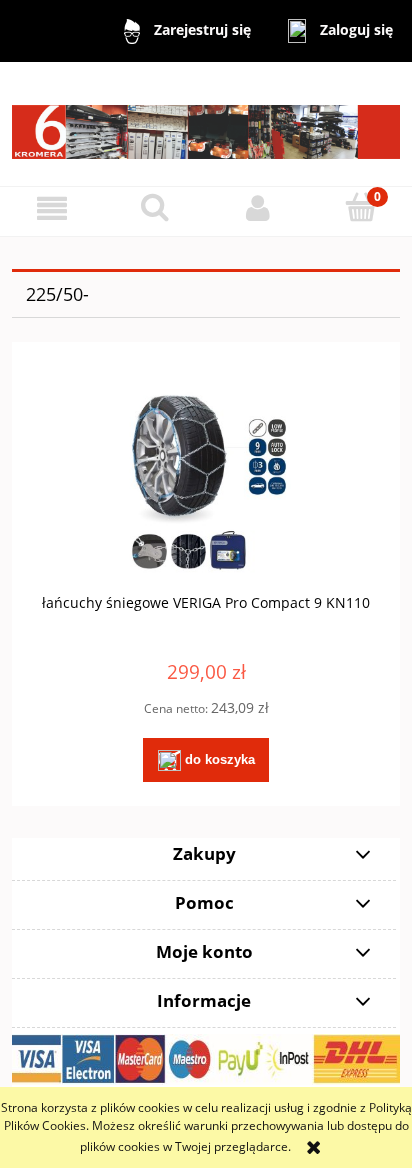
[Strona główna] (206, 122)
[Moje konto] (257, 208)
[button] (51, 208)
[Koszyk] (360, 207)
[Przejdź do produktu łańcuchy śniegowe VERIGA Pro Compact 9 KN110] (206, 482)
